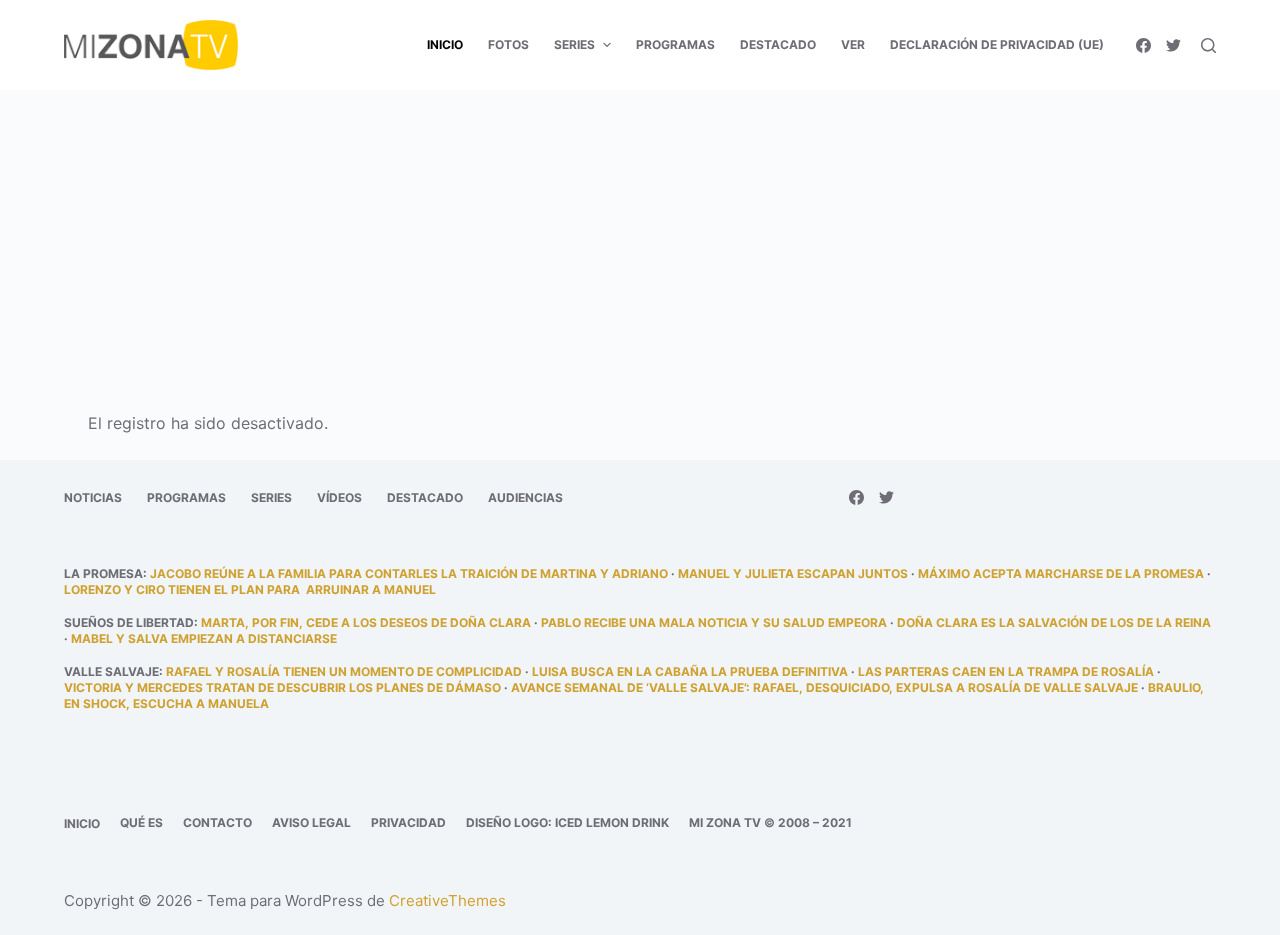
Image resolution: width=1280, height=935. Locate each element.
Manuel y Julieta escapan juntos (793, 573)
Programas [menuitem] (675, 44)
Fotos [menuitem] (508, 44)
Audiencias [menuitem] (525, 497)
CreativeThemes (447, 900)
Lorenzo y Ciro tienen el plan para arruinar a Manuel (250, 589)
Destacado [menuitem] (778, 44)
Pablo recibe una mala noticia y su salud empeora (714, 622)
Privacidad (408, 822)
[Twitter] (1173, 45)
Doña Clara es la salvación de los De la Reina (1054, 622)
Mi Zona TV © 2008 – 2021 (770, 822)
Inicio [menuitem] (445, 44)
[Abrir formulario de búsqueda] (1208, 45)
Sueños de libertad (129, 622)
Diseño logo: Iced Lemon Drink (567, 822)
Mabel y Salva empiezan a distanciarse (204, 638)
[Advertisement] (640, 238)
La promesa (103, 573)
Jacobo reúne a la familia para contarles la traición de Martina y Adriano (409, 573)
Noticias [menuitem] (93, 497)
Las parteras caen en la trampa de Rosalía (1006, 671)
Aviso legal (311, 822)
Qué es (141, 822)
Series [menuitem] (574, 44)
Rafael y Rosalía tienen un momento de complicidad (344, 671)
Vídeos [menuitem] (339, 497)
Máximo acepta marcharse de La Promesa (1061, 573)
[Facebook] (1143, 45)
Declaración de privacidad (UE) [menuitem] (997, 44)
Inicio (82, 823)
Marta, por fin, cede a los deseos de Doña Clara (366, 622)
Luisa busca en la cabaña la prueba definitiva (690, 671)
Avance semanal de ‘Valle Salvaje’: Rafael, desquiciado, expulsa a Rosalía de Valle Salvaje (824, 687)
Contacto (217, 822)
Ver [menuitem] (853, 44)
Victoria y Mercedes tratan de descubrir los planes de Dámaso (282, 687)
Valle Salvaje (111, 671)
